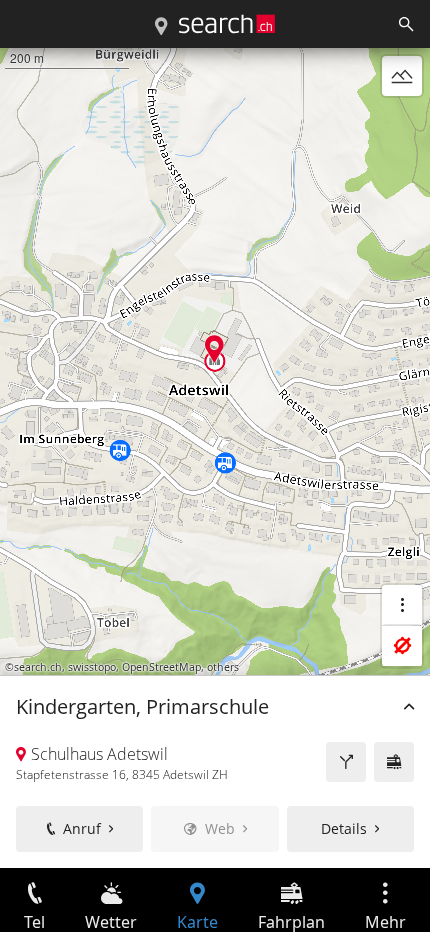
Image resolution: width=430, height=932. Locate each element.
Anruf (82, 828)
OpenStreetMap (161, 667)
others (223, 667)
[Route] (346, 762)
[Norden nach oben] (402, 124)
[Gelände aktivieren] (402, 76)
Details (344, 828)
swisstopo (92, 667)
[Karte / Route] (161, 27)
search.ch (38, 667)
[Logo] (227, 24)
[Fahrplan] (394, 762)
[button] (214, 348)
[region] (215, 458)
